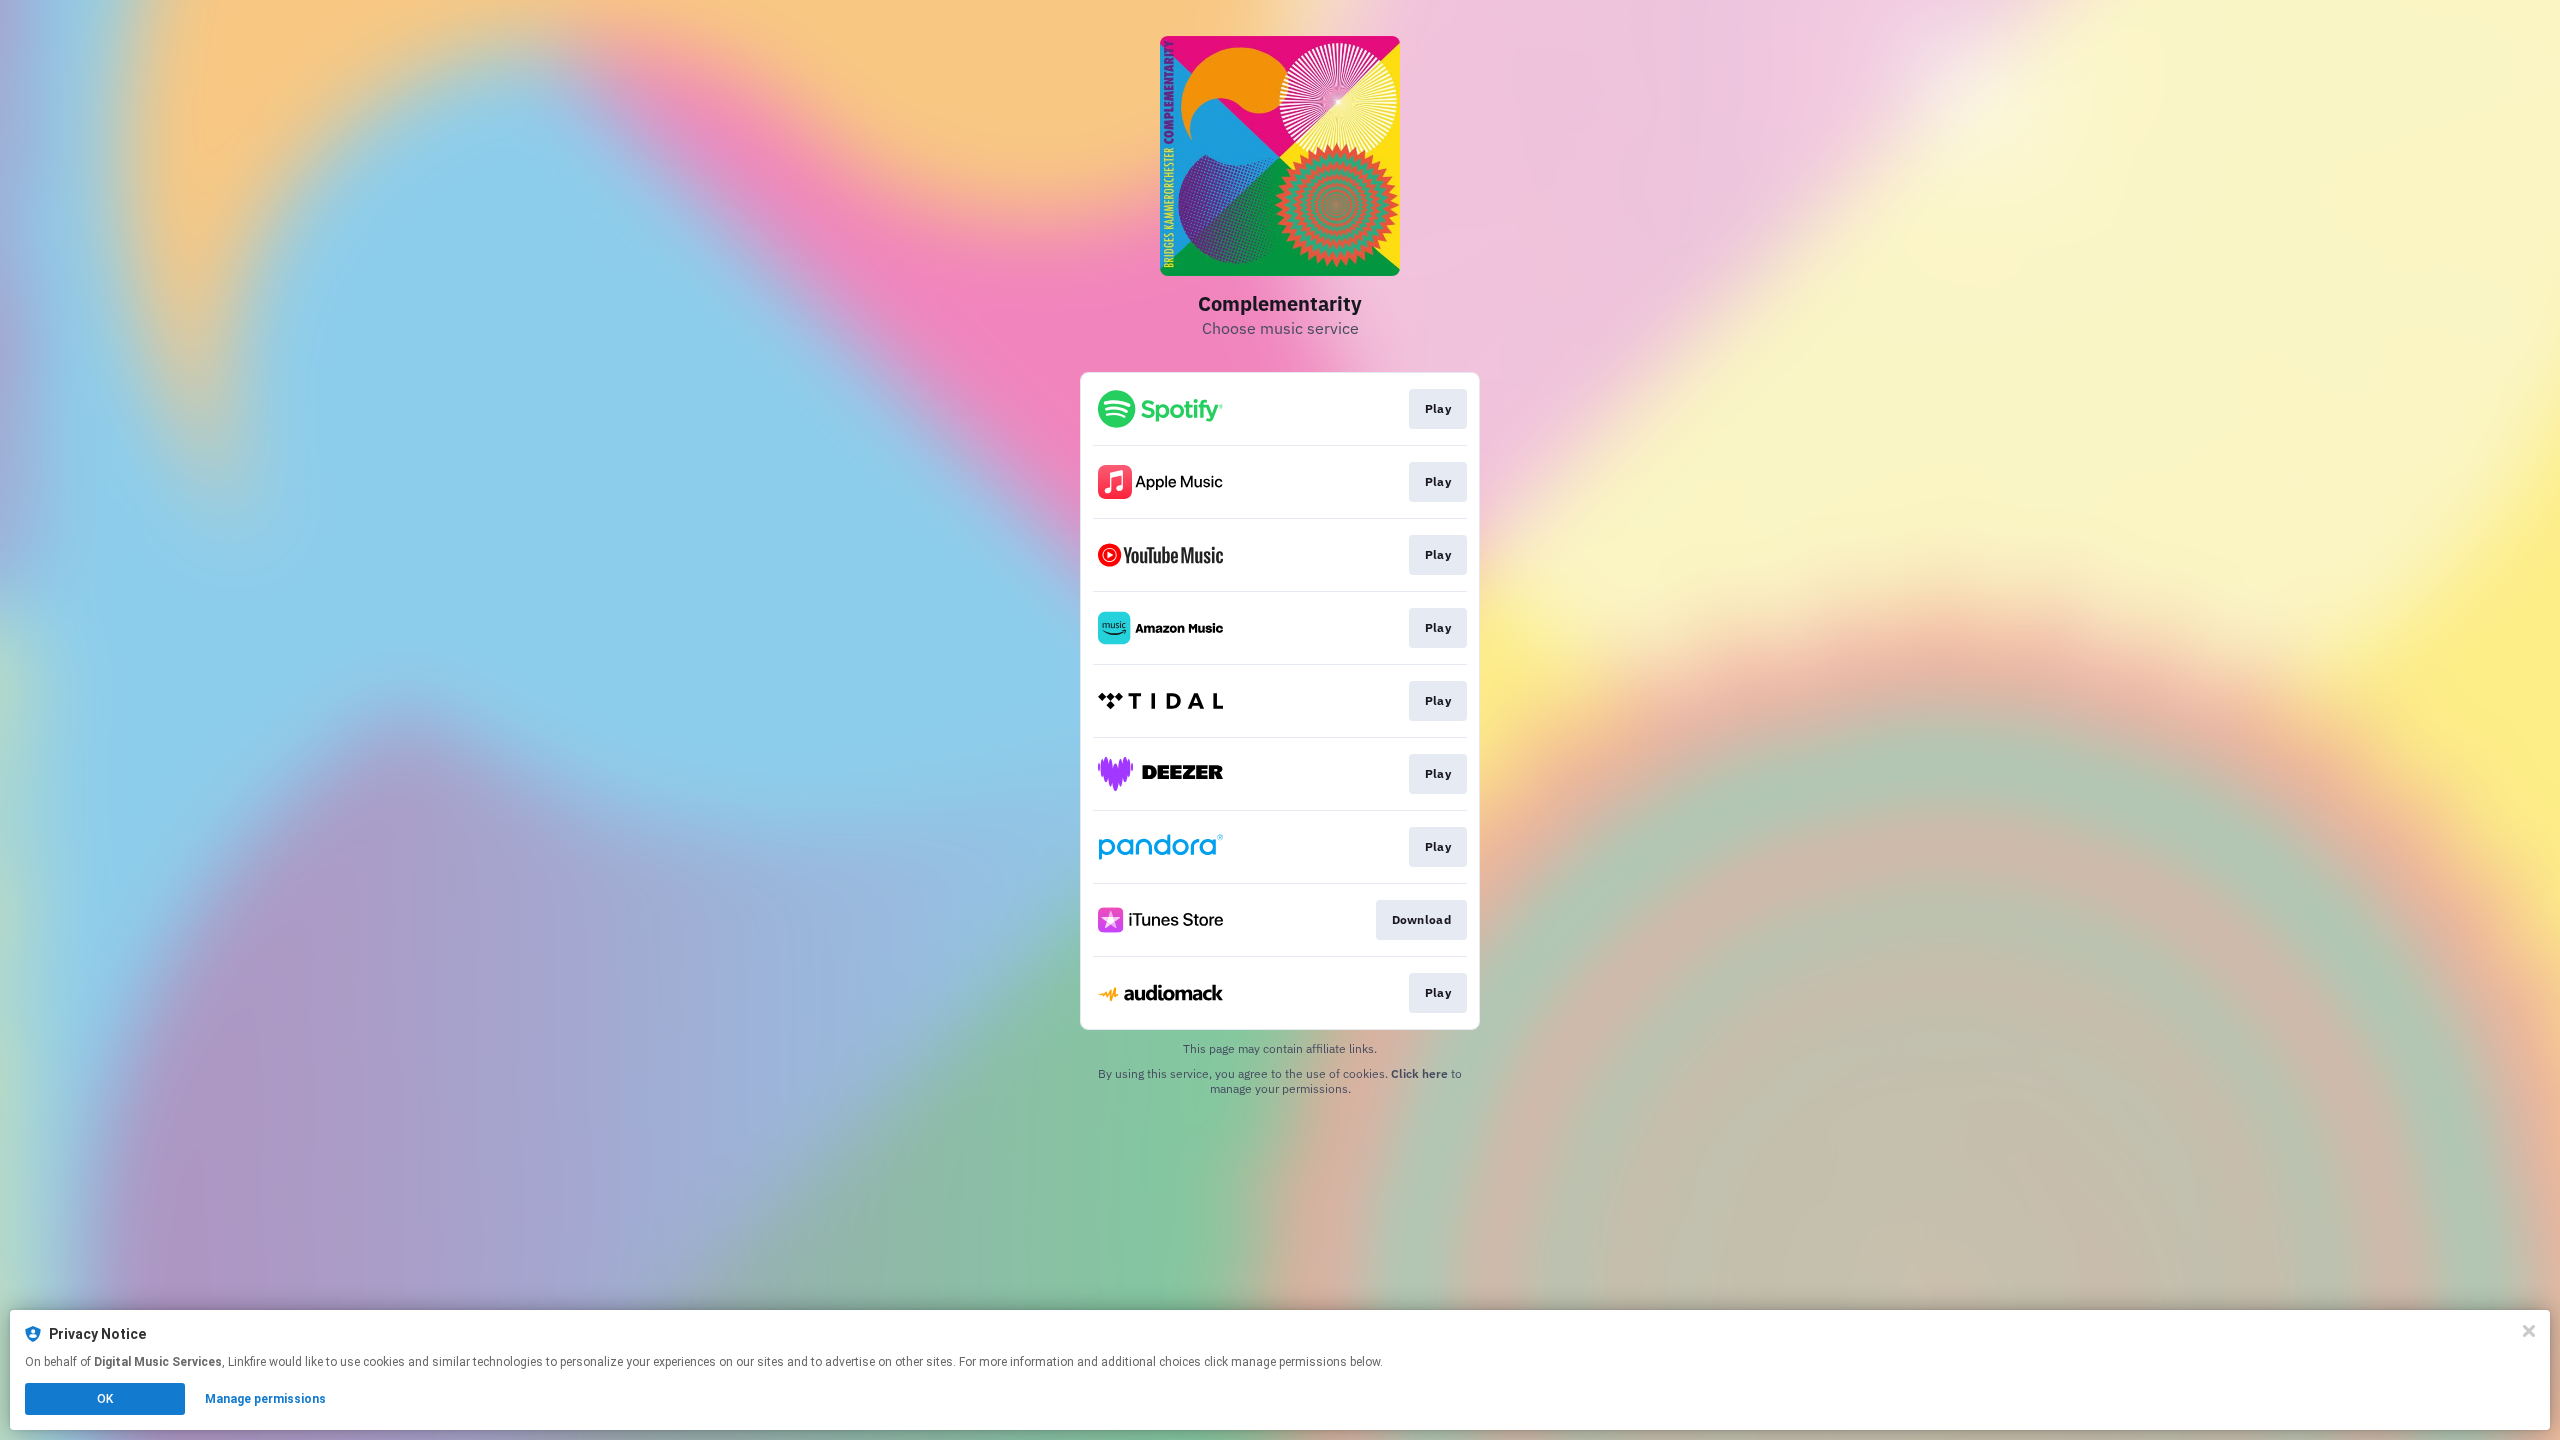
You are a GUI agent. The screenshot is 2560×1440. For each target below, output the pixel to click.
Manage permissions (265, 1399)
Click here (1419, 1073)
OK (105, 1399)
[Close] (2529, 1331)
